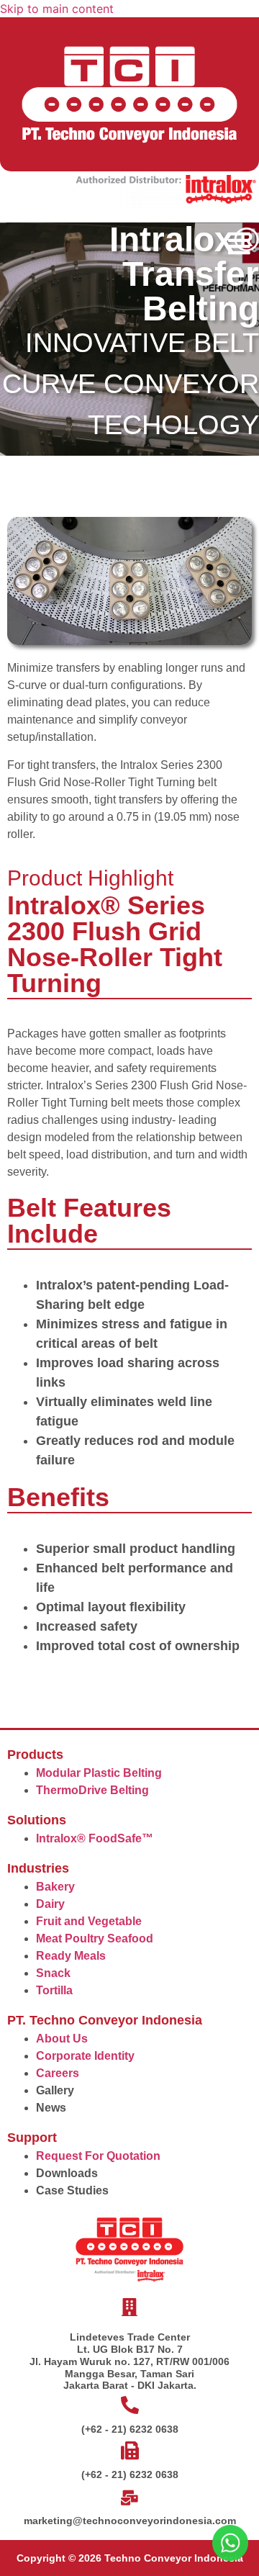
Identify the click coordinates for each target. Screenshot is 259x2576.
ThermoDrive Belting (92, 1790)
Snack (53, 1973)
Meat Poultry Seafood (95, 1938)
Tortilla (54, 1990)
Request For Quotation (98, 2156)
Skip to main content (57, 9)
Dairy (50, 1904)
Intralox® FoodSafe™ (95, 1838)
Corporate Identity (85, 2056)
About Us (62, 2039)
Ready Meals (71, 1956)
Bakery (55, 1887)
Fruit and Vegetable (89, 1921)
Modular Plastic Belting (99, 1773)
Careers (58, 2073)
